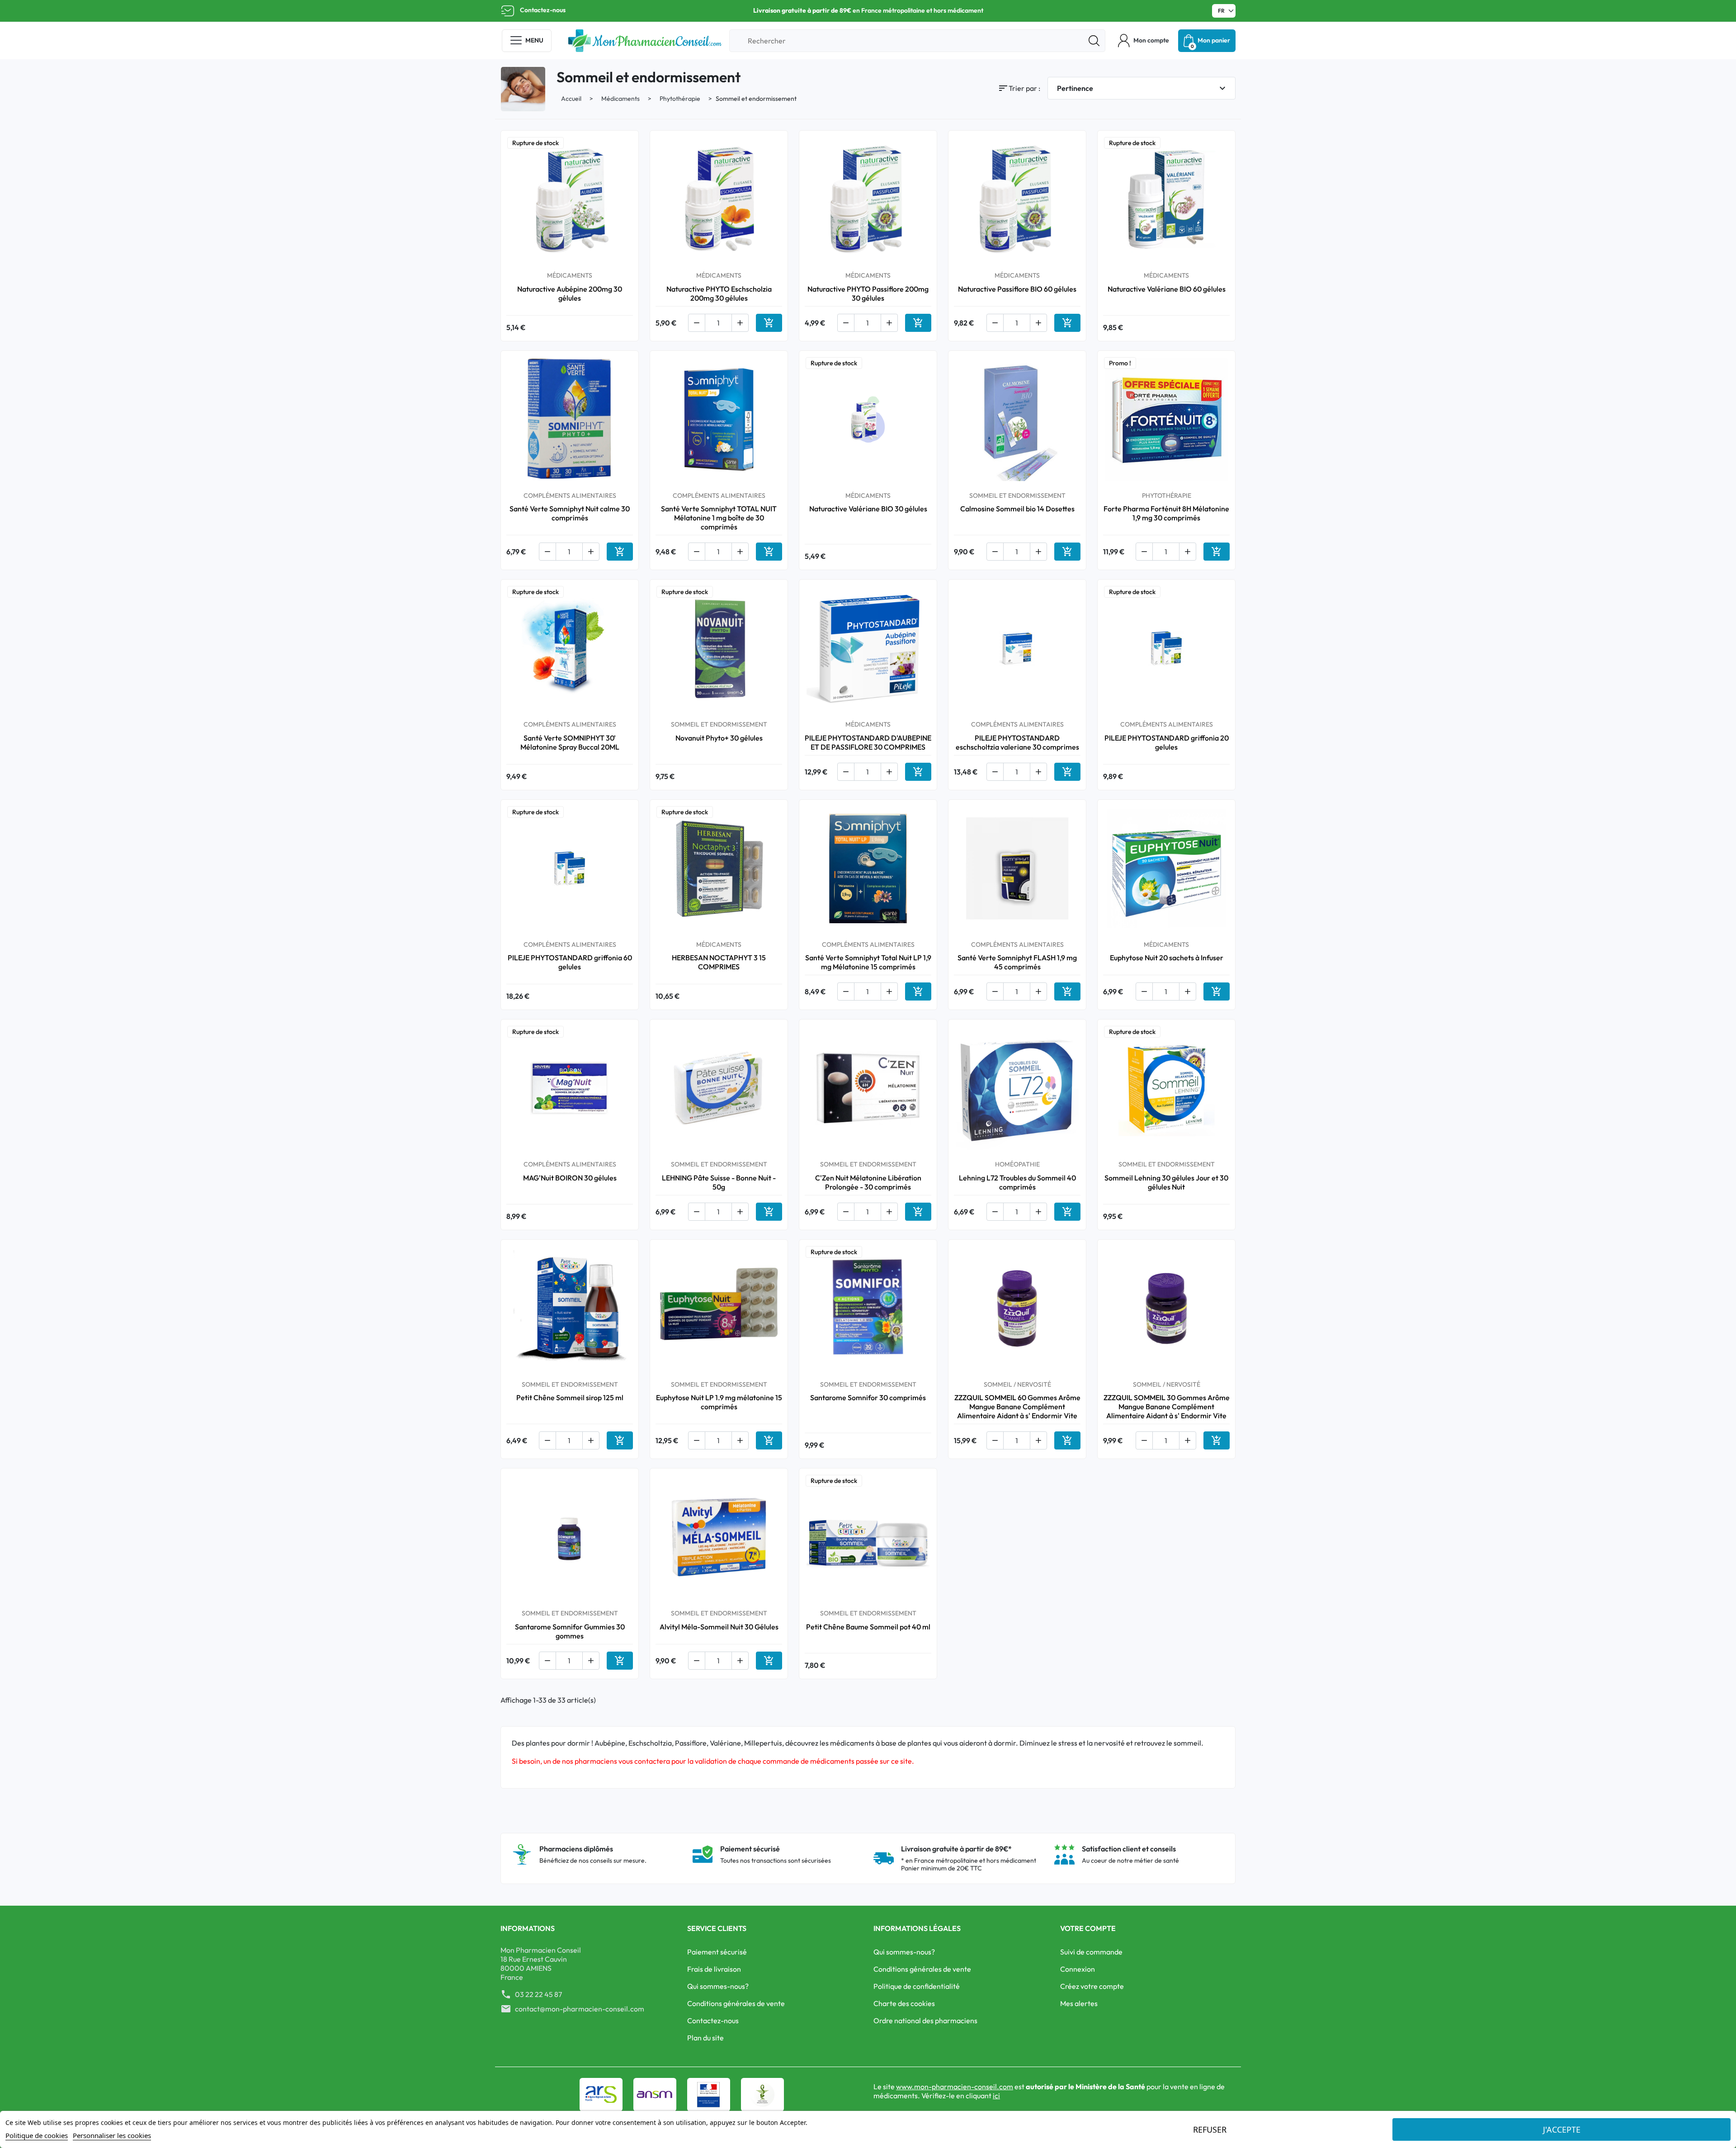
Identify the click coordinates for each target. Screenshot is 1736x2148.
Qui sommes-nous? (718, 1986)
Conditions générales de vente (736, 2003)
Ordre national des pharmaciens (925, 2021)
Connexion (1078, 1969)
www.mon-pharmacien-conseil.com (955, 2087)
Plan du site (705, 2038)
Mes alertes (1079, 2003)
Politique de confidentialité (917, 1986)
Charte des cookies (904, 2003)
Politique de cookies (37, 2135)
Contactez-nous (543, 10)
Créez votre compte (1092, 1986)
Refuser (1210, 2129)
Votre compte (1088, 1928)
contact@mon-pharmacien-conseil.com (580, 2009)
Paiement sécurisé (717, 1952)
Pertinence (1142, 88)
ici (996, 2096)
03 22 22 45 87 (538, 1994)
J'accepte (1562, 2129)
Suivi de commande (1091, 1952)
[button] (1144, 41)
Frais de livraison (714, 1969)
